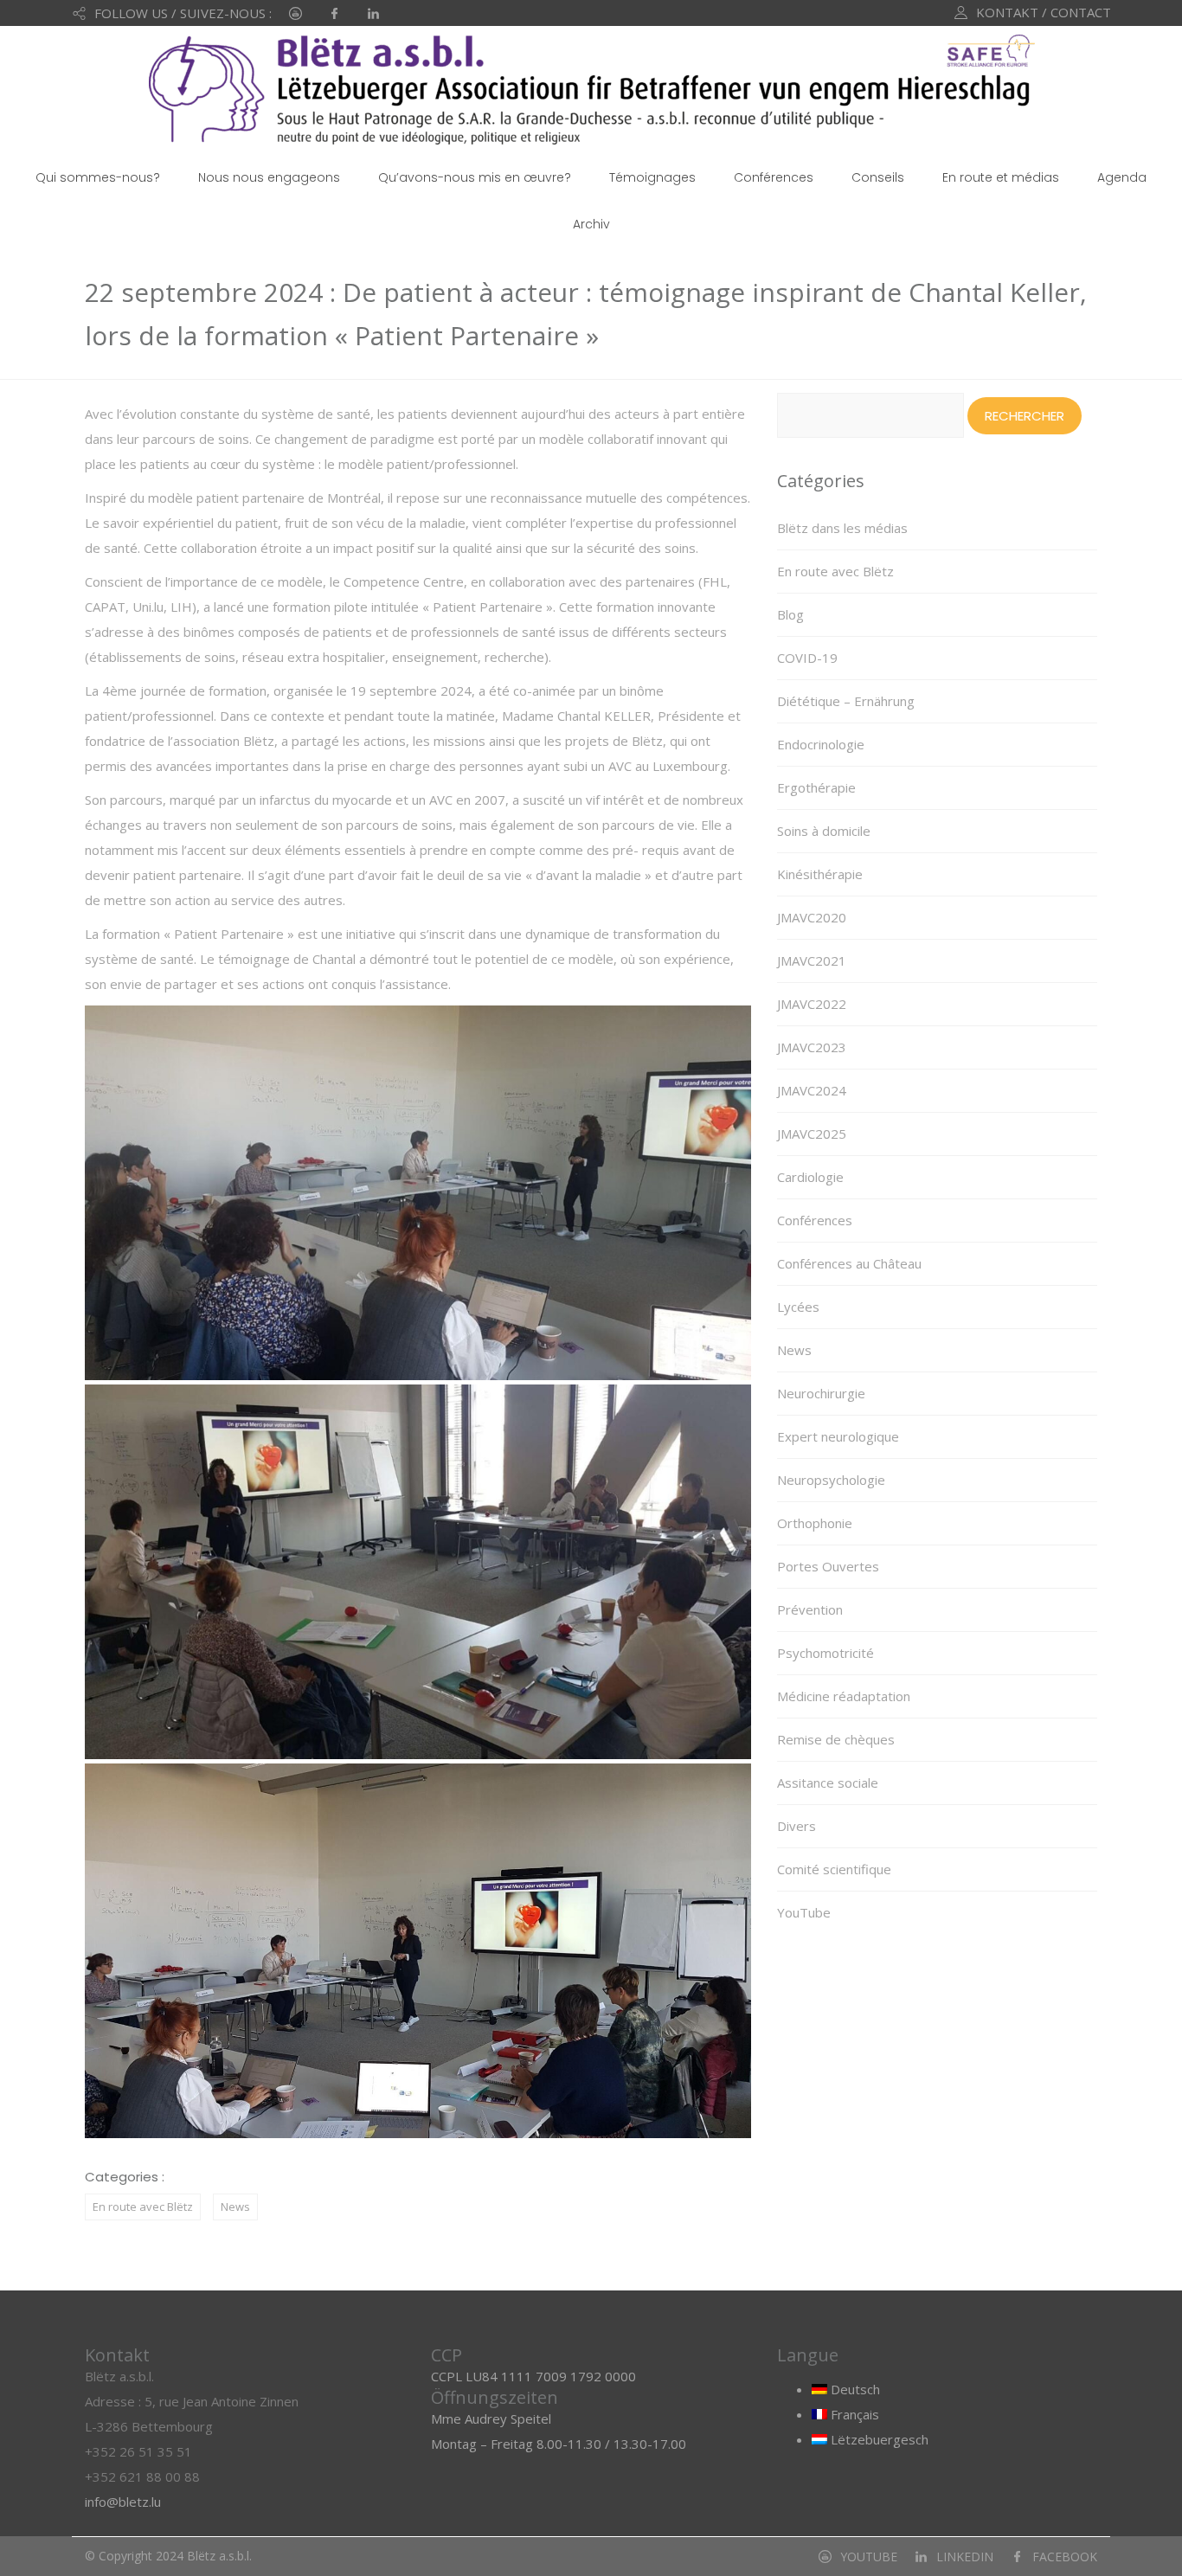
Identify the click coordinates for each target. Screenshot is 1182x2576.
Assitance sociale (828, 1783)
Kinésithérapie (820, 874)
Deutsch (854, 2389)
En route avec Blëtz (143, 2207)
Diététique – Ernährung (846, 701)
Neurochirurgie (821, 1393)
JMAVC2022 (812, 1004)
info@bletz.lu (123, 2502)
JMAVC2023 (812, 1047)
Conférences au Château (849, 1263)
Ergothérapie (816, 787)
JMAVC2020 (812, 917)
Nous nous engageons (269, 177)
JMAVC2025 (812, 1134)
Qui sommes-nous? (98, 177)
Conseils (878, 177)
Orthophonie (815, 1523)
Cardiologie (810, 1177)
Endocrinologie (821, 744)
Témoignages (652, 177)
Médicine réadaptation (844, 1696)
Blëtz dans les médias (842, 528)
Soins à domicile (824, 831)
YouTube (804, 1912)
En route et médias (1001, 177)
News (235, 2207)
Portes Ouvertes (828, 1566)
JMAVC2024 (812, 1090)
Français (853, 2414)
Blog (790, 614)
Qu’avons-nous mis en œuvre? (475, 177)
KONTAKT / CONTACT (1044, 12)
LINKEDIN (965, 2557)
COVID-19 (807, 658)
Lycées (798, 1307)
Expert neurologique (838, 1436)
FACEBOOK (1065, 2557)
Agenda (1122, 177)
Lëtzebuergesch (878, 2439)
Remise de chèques (836, 1739)
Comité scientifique (834, 1869)
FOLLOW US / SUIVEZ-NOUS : (183, 13)
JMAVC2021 (812, 960)
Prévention (810, 1609)
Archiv (591, 224)
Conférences (774, 177)
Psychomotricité (825, 1653)
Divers (797, 1826)
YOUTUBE (869, 2557)
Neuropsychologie (831, 1480)
